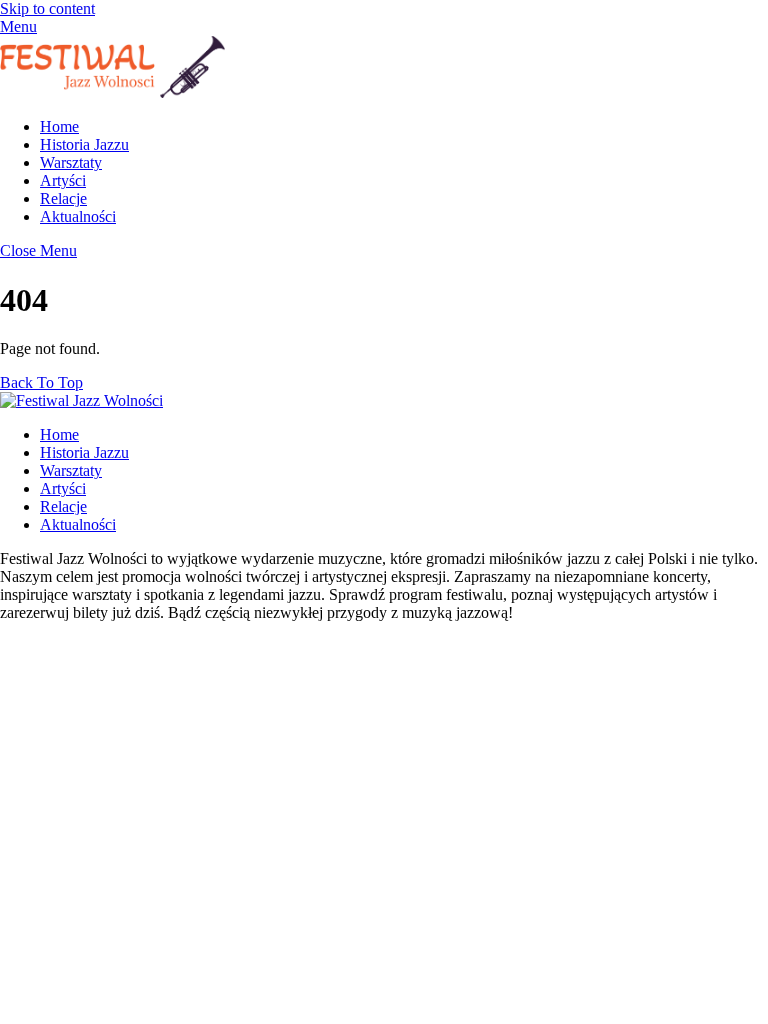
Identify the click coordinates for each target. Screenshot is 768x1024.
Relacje (63, 198)
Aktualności (78, 216)
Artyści (63, 180)
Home (59, 126)
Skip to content (47, 8)
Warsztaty (71, 162)
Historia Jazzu (84, 144)
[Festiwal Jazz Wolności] (112, 92)
